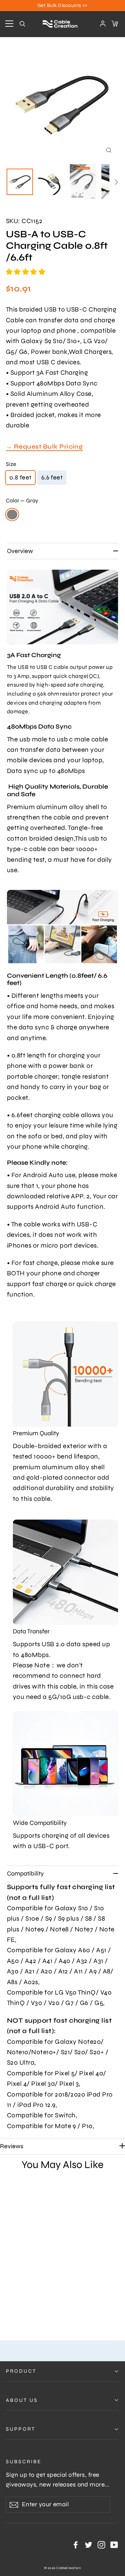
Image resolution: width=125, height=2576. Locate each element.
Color (22, 500)
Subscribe (24, 2462)
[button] (26, 272)
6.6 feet (52, 477)
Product (21, 2371)
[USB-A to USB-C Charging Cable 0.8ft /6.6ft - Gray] (10, 2308)
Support (21, 2429)
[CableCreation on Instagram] (101, 2544)
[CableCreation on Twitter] (89, 2544)
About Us (22, 2400)
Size (11, 464)
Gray (12, 515)
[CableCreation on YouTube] (114, 2544)
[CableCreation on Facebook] (76, 2544)
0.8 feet (20, 477)
